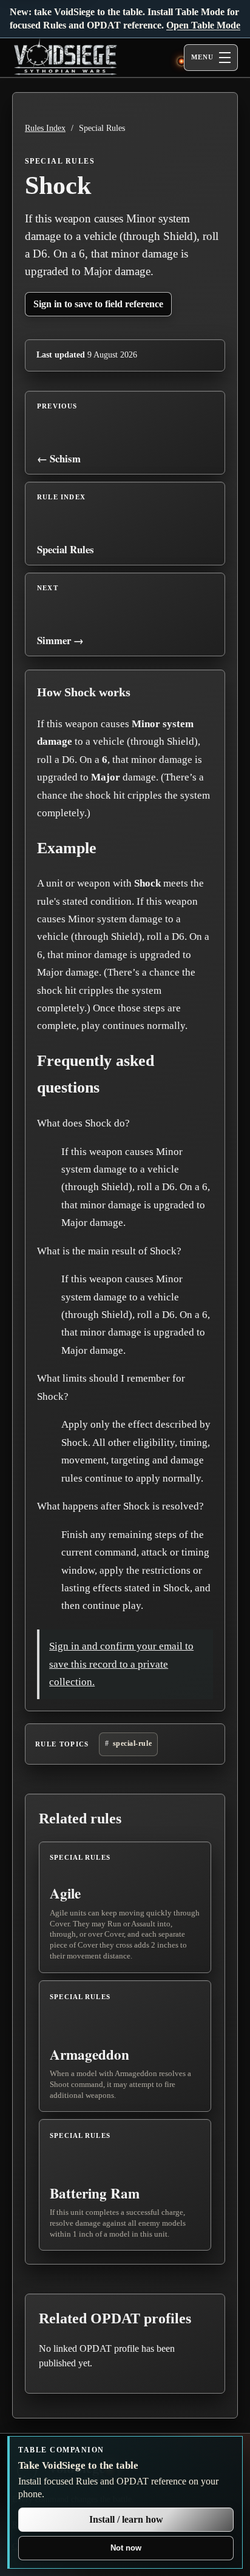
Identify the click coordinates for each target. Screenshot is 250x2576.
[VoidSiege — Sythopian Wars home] (91, 58)
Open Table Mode (203, 25)
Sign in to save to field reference (98, 304)
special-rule (132, 1743)
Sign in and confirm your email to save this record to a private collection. (121, 1664)
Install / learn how (126, 2519)
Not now (126, 2548)
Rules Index (45, 128)
